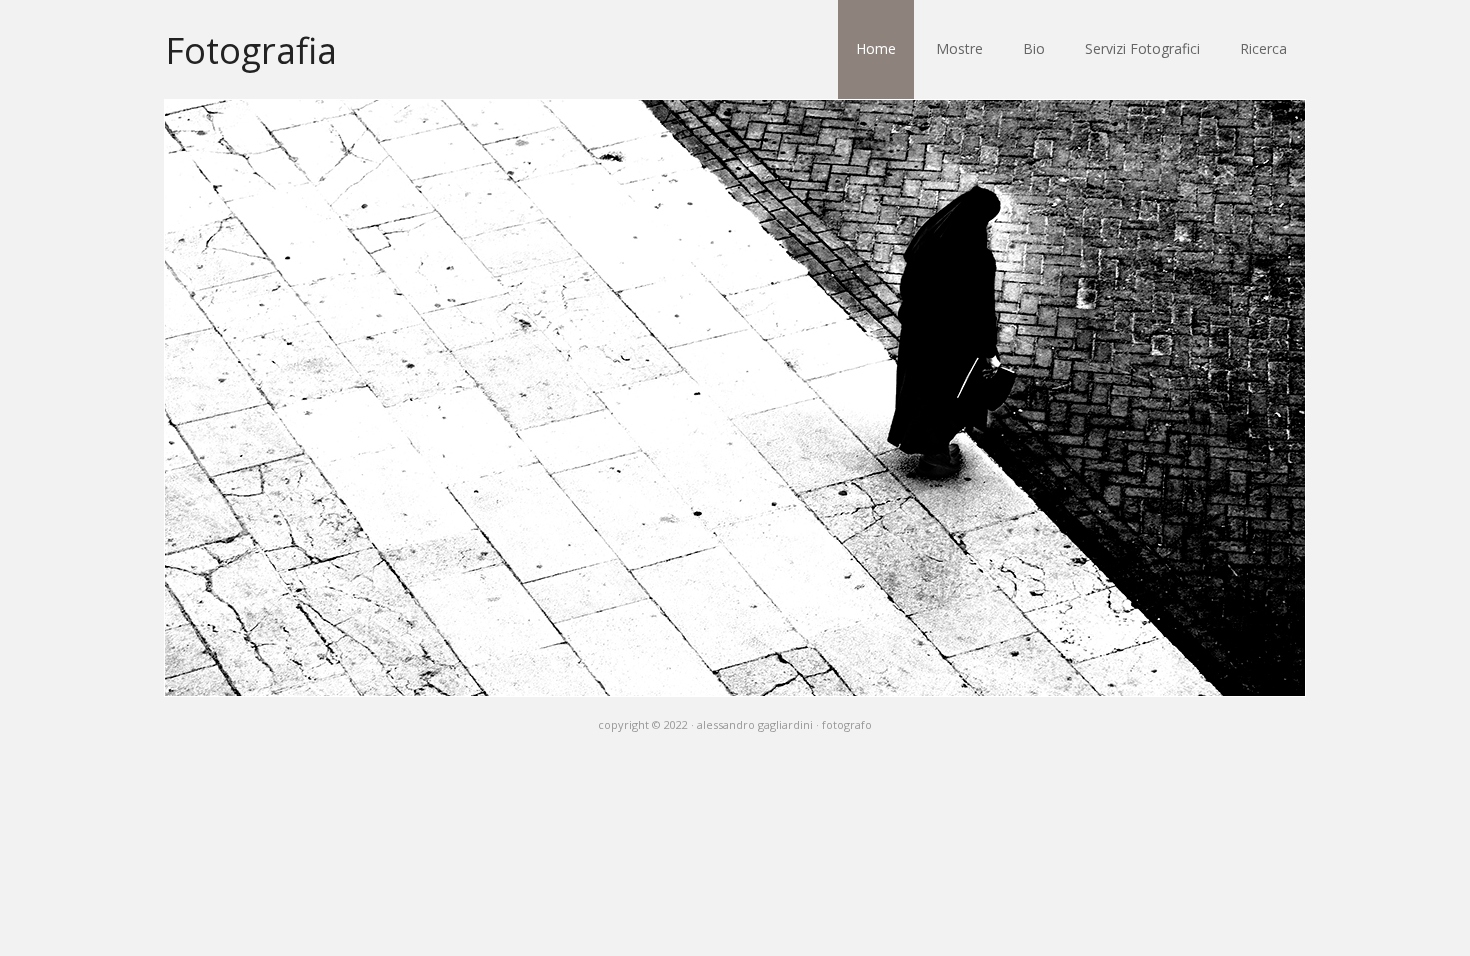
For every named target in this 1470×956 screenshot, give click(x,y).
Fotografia (251, 49)
